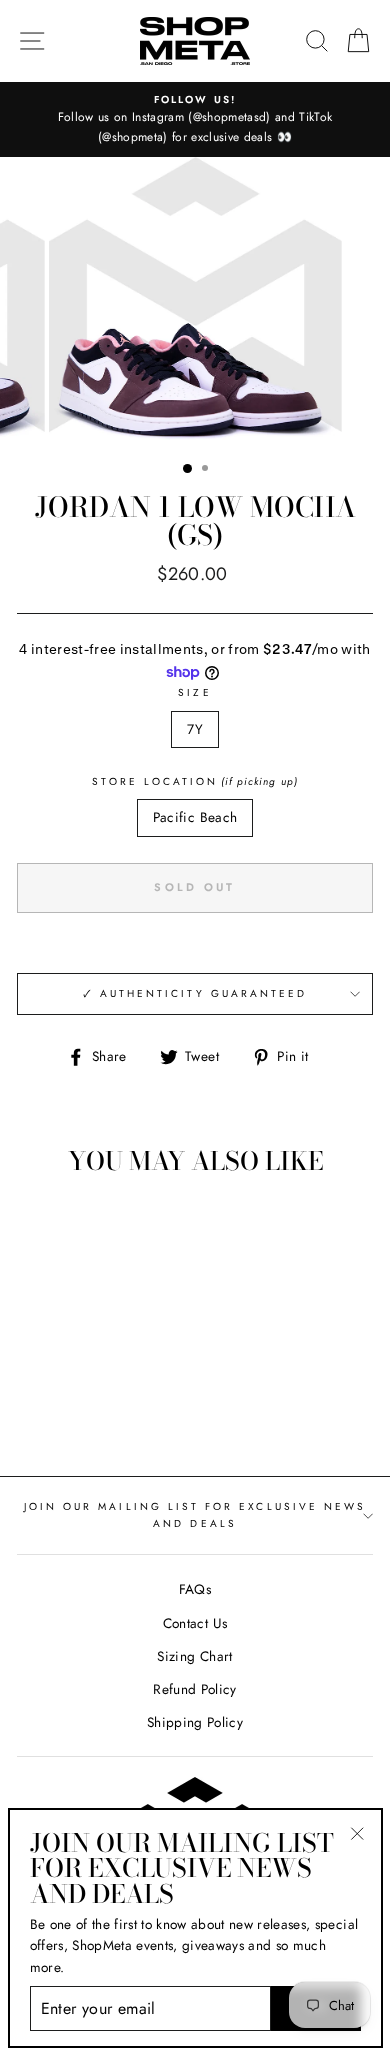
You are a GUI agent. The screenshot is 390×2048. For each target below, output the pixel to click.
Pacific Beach (195, 817)
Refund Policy (194, 1689)
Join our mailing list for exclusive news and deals (195, 1514)
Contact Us (195, 1623)
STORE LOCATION (194, 781)
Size (194, 692)
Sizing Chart (194, 1656)
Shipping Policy (195, 1722)
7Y (195, 729)
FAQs (195, 1589)
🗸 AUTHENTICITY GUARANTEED (195, 993)
